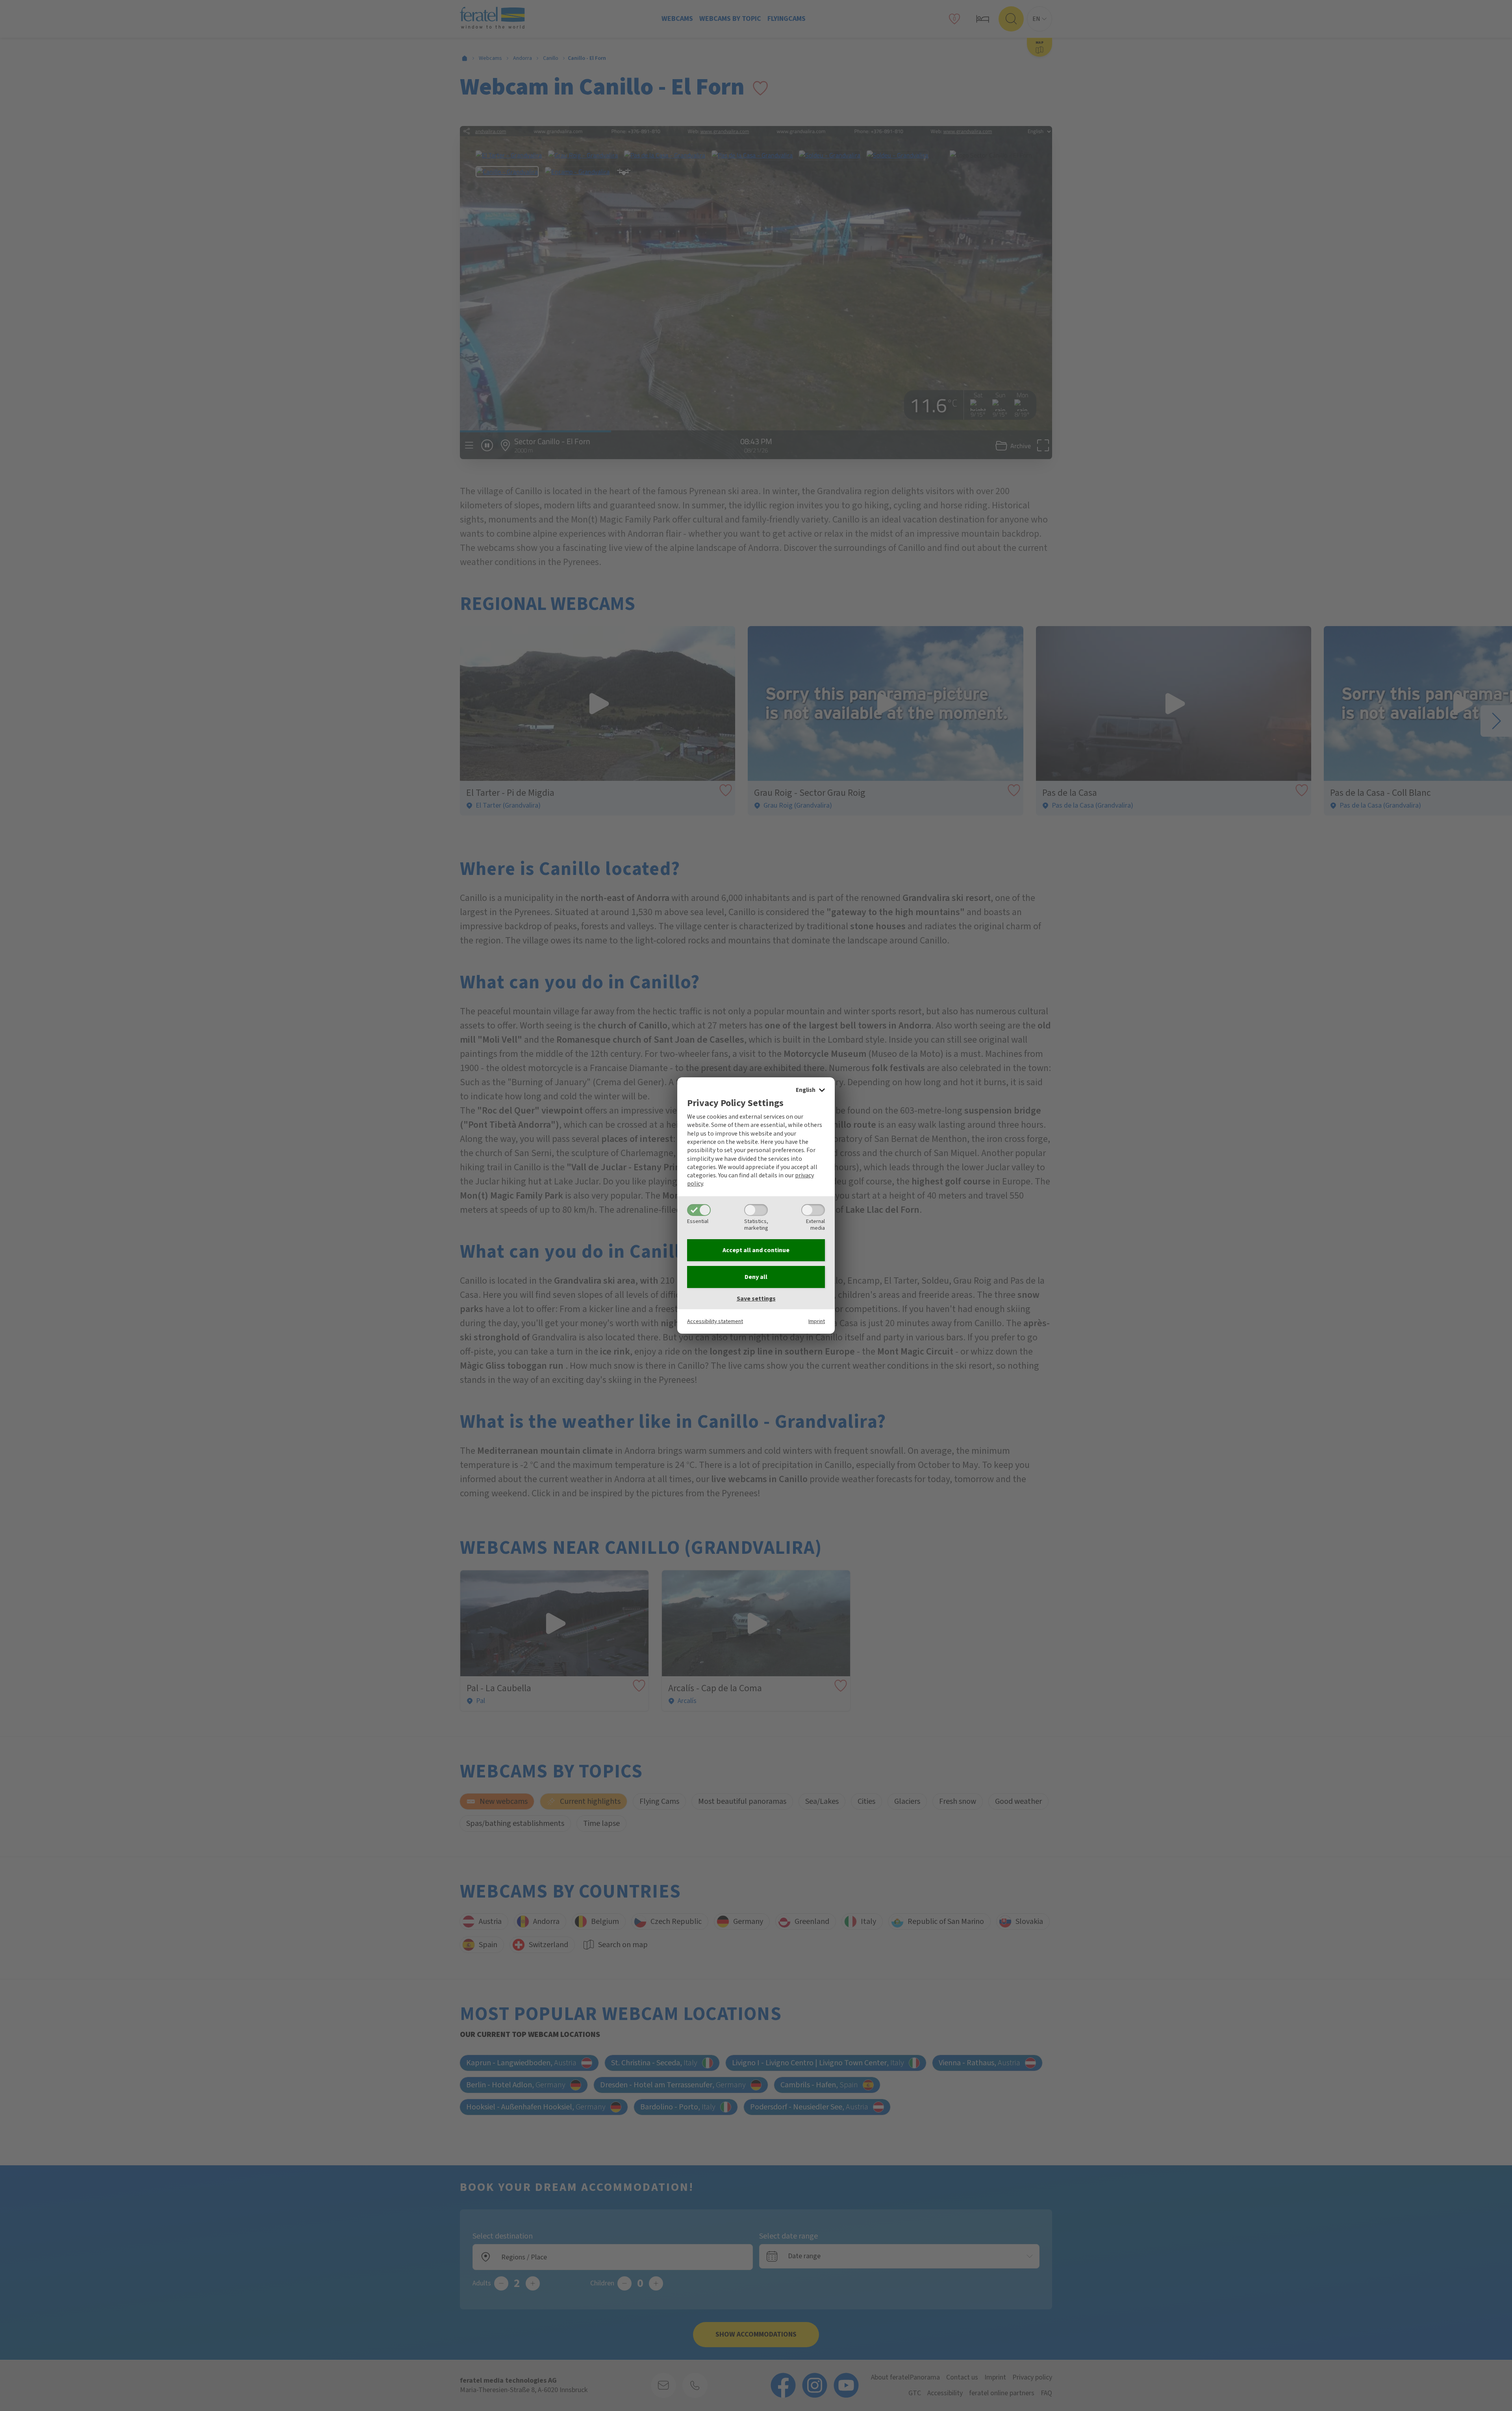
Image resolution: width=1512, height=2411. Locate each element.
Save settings (756, 1299)
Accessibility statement (715, 1321)
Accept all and (756, 1250)
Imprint (817, 1321)
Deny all (756, 1277)
